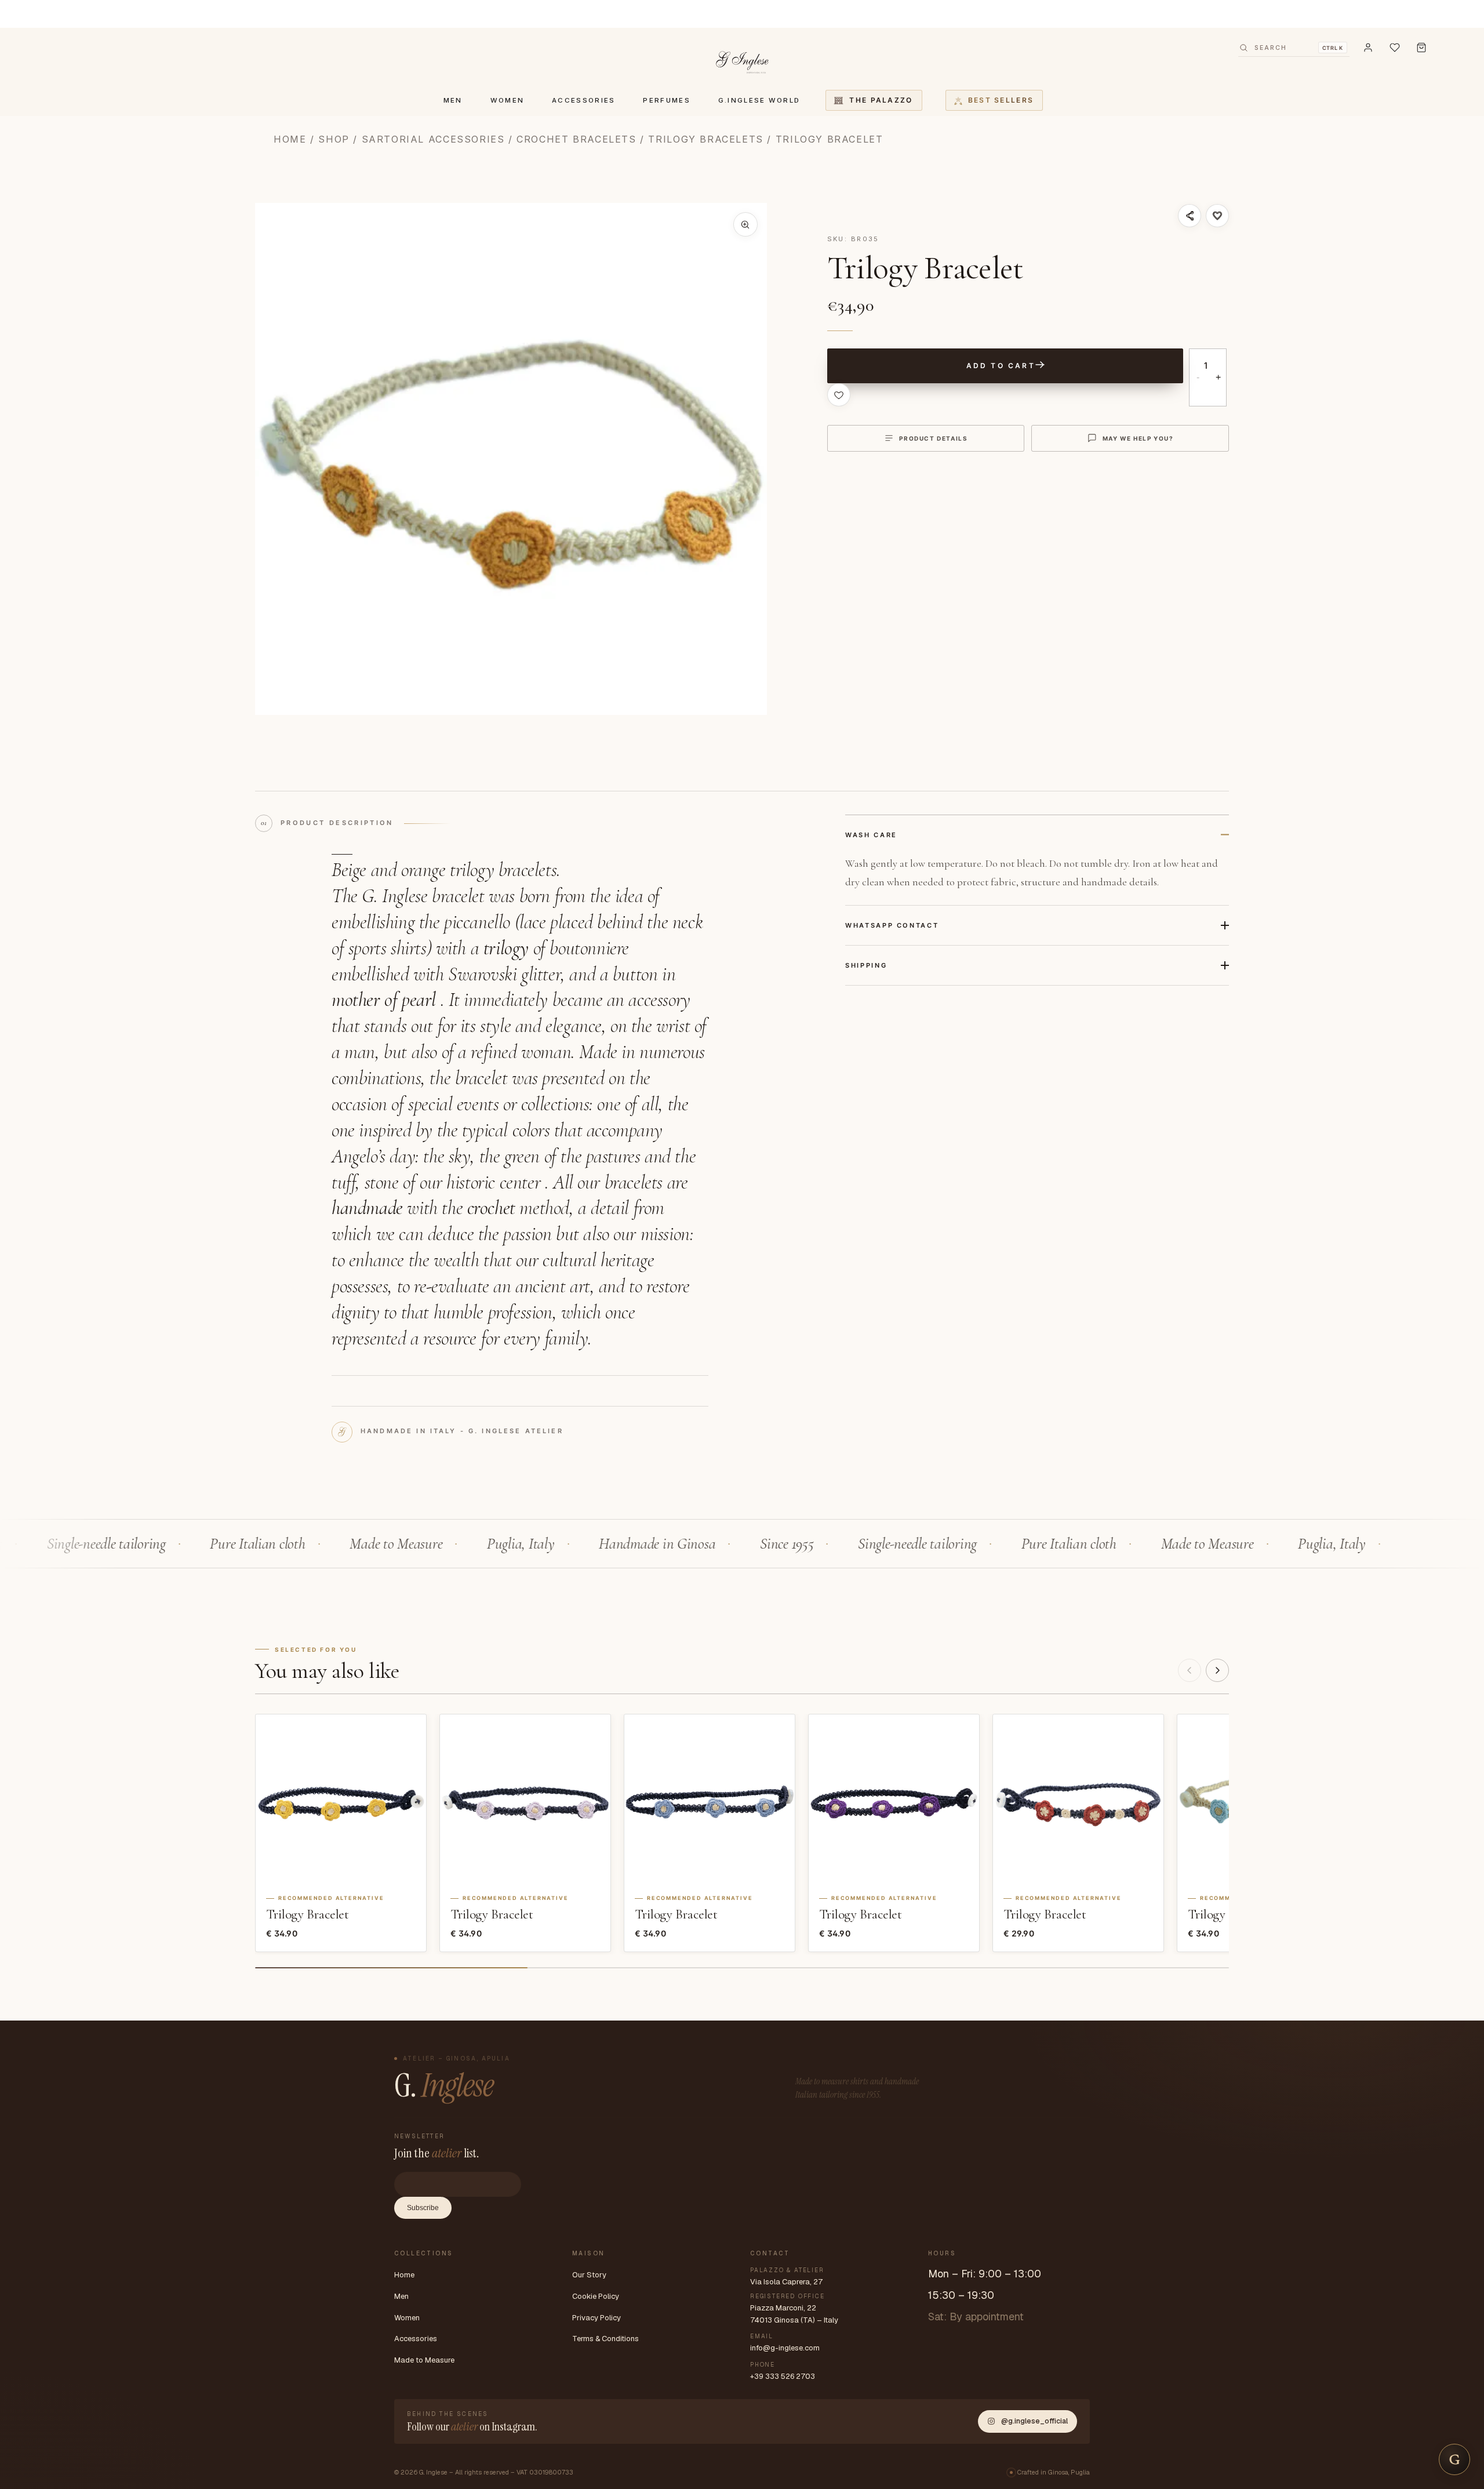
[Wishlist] (1395, 48)
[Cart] (1421, 48)
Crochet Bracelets (576, 139)
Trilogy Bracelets (705, 139)
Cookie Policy (596, 2296)
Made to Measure (424, 2360)
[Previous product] (1190, 1670)
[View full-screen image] (745, 224)
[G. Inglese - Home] (742, 60)
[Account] (1368, 48)
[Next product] (1217, 1670)
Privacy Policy (596, 2318)
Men (401, 2296)
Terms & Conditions (605, 2339)
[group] (511, 459)
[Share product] (1190, 216)
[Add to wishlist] (1217, 216)
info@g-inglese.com (785, 2348)
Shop (334, 139)
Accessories (416, 2339)
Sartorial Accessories (433, 139)
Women (407, 2318)
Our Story (589, 2275)
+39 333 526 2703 (783, 2376)
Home (290, 139)
